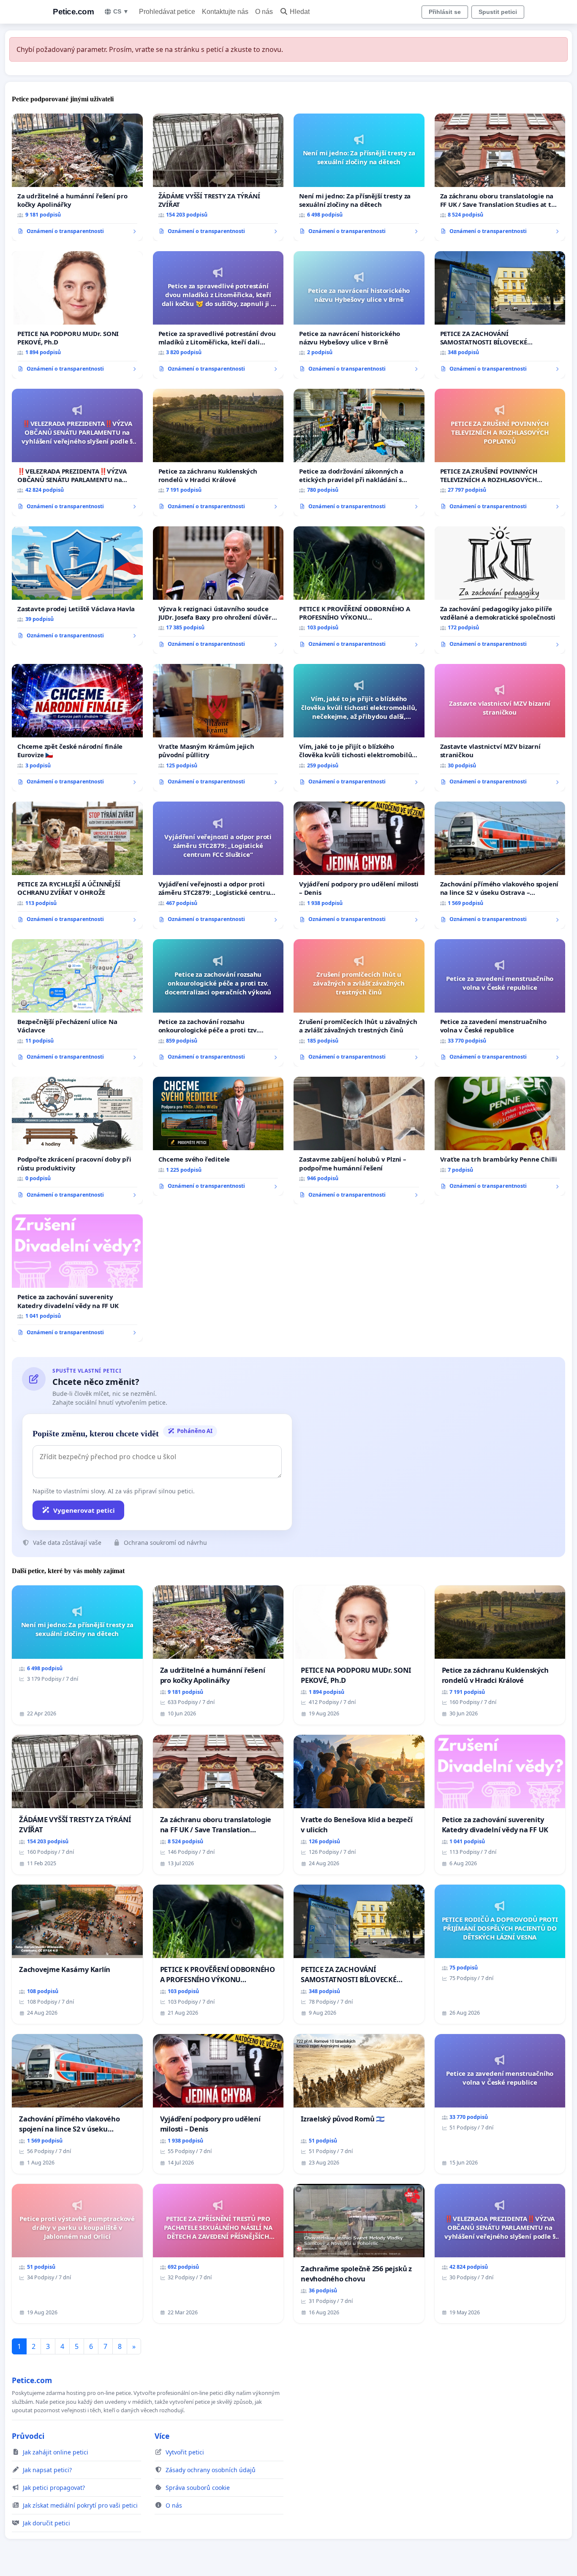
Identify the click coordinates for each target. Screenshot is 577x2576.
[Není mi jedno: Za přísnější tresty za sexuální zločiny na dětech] (359, 177)
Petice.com (73, 12)
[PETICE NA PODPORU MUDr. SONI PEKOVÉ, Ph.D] (77, 315)
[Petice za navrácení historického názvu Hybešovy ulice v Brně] (359, 315)
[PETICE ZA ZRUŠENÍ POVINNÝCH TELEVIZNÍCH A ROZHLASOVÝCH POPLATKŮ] (500, 452)
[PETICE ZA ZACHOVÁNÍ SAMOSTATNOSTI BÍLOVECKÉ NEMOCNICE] (500, 315)
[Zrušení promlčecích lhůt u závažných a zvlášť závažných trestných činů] (359, 1003)
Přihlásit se (445, 12)
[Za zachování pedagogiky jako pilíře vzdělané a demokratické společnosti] (500, 590)
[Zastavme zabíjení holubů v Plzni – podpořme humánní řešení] (359, 1140)
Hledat (300, 12)
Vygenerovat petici (84, 1510)
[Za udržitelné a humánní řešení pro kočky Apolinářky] (77, 177)
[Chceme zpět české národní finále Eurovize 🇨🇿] (77, 728)
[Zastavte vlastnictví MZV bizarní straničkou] (500, 728)
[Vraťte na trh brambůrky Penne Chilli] (500, 1136)
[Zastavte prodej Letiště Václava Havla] (77, 586)
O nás (264, 12)
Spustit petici (498, 12)
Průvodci (28, 2436)
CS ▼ (121, 11)
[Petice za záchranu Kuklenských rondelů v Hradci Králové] (218, 452)
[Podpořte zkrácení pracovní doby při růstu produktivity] (77, 1140)
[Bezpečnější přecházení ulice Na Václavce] (77, 1003)
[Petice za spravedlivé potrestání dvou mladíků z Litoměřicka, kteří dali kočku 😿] (218, 315)
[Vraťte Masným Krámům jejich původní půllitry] (218, 728)
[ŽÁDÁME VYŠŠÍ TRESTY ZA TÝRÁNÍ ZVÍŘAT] (218, 177)
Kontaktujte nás (225, 12)
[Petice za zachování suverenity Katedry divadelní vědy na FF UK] (77, 1278)
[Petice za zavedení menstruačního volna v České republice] (500, 1003)
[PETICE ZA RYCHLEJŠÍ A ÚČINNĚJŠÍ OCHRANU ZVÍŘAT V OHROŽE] (77, 865)
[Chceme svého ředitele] (218, 1136)
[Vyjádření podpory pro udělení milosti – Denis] (359, 865)
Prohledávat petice (167, 12)
